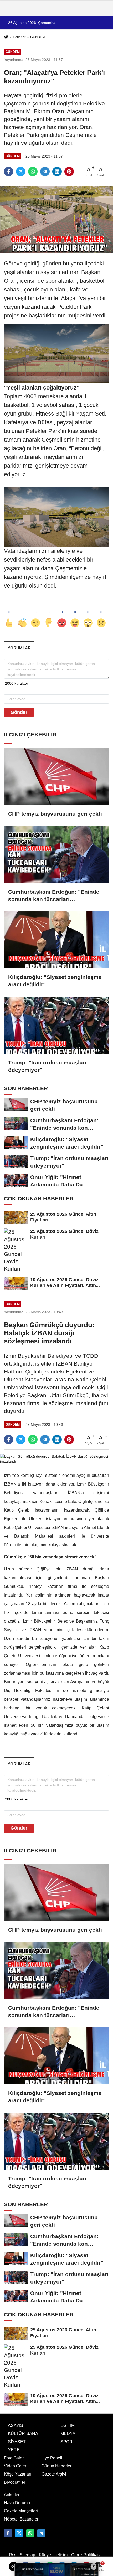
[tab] (19, 648)
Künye (45, 2555)
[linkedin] (57, 171)
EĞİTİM (68, 2425)
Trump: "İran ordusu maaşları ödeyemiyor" (47, 1066)
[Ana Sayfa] (6, 37)
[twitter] (21, 171)
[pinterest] (69, 171)
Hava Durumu (17, 2503)
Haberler (19, 37)
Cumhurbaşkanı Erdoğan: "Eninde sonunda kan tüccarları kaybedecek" (54, 896)
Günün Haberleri (57, 2466)
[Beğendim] (9, 614)
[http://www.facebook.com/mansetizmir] (8, 2533)
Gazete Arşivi (54, 2474)
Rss (13, 2555)
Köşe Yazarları (18, 2474)
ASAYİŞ (16, 2425)
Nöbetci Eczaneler (21, 2519)
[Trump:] (56, 1025)
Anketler (12, 2495)
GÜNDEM (38, 37)
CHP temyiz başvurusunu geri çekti (55, 814)
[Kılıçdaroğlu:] (56, 940)
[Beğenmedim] (49, 614)
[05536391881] (30, 2533)
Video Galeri (16, 2466)
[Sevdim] (35, 614)
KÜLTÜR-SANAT (24, 2434)
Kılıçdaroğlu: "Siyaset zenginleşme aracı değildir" (55, 981)
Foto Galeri (14, 2458)
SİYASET (17, 2442)
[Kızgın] (62, 614)
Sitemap (27, 2555)
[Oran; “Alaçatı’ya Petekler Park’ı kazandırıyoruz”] (56, 219)
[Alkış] (22, 614)
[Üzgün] (101, 614)
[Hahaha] (75, 614)
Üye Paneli (52, 2458)
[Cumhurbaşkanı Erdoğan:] (56, 854)
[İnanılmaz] (88, 614)
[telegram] (45, 171)
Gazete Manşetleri (21, 2511)
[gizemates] (41, 2533)
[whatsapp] (33, 171)
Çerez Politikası (86, 2555)
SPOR (66, 2442)
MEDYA (68, 2434)
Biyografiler (15, 2482)
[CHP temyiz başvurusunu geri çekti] (56, 776)
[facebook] (9, 171)
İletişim (61, 2555)
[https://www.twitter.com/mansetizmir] (19, 2533)
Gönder (19, 712)
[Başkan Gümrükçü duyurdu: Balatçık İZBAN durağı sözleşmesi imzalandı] (56, 1459)
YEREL (15, 2450)
